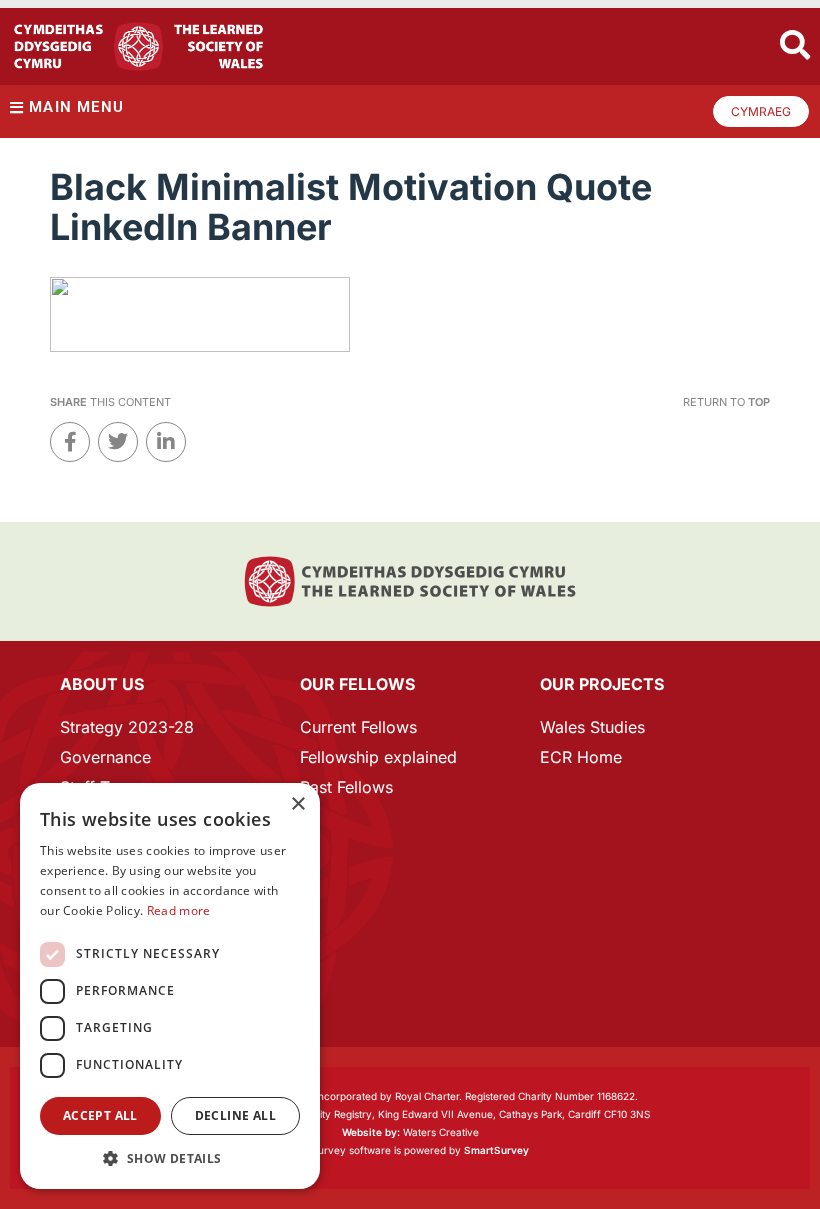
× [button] (297, 804)
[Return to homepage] (138, 46)
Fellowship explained (378, 757)
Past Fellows (346, 787)
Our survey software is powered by (410, 1150)
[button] (170, 1158)
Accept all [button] (100, 1115)
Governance (105, 757)
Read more (179, 910)
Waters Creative (410, 1132)
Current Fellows (358, 727)
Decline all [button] (235, 1115)
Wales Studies (592, 727)
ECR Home (581, 757)
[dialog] (170, 986)
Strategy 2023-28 (127, 727)
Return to (726, 402)
